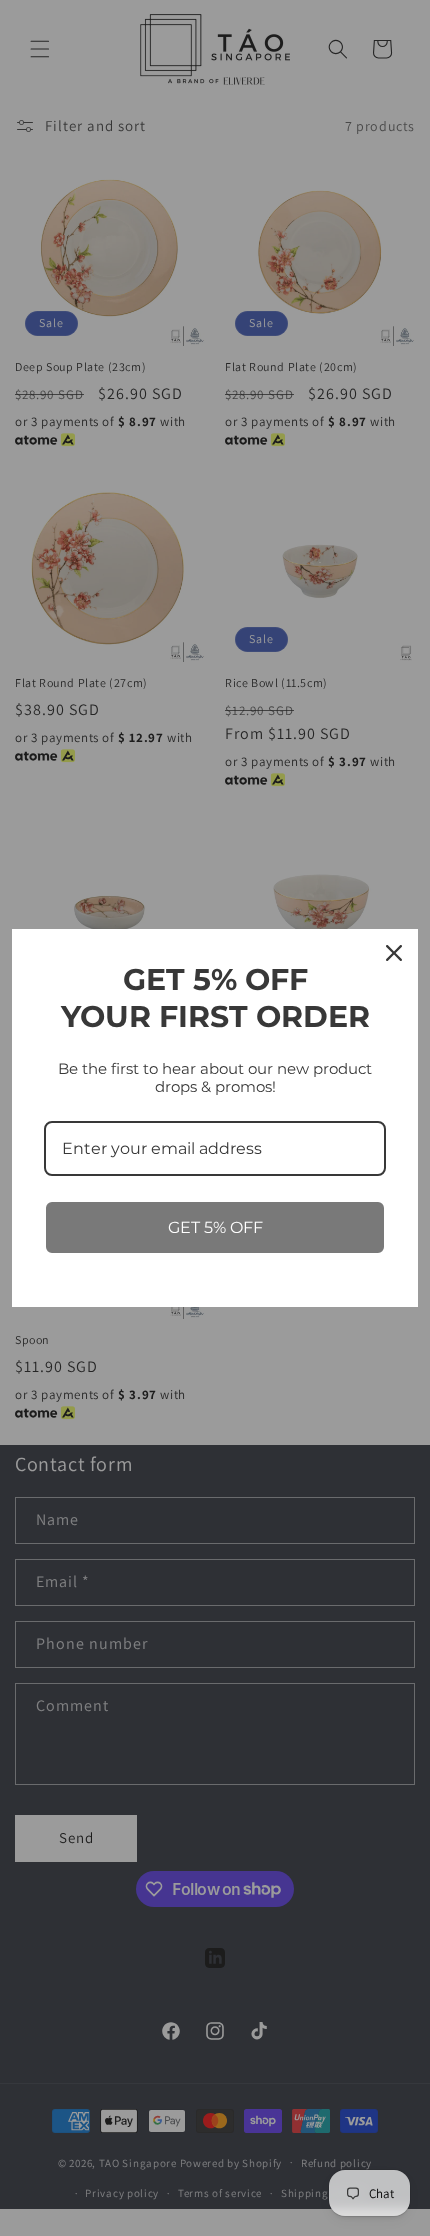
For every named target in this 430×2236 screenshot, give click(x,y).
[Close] (394, 953)
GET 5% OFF (215, 1227)
